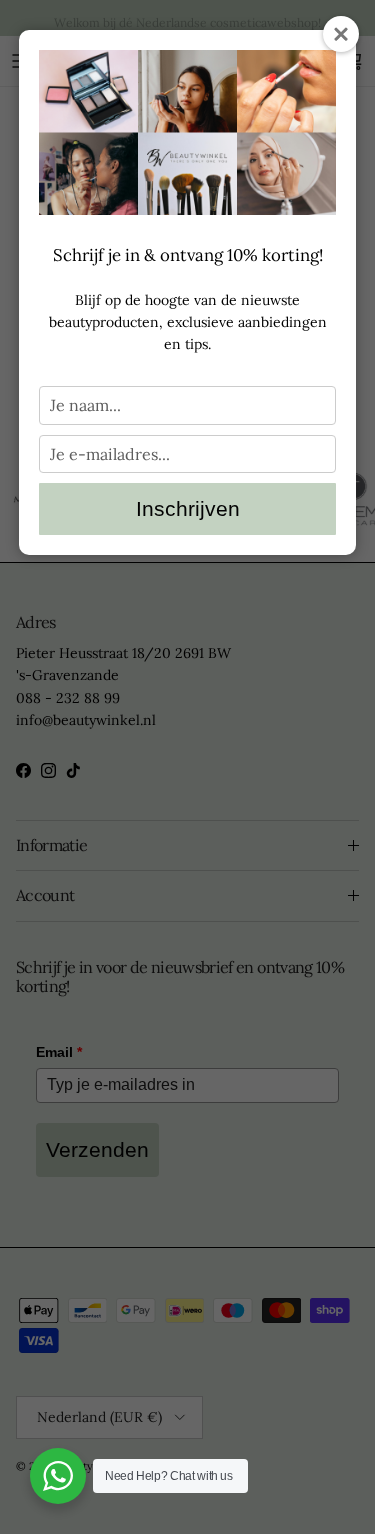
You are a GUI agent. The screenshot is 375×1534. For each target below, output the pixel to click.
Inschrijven (188, 508)
